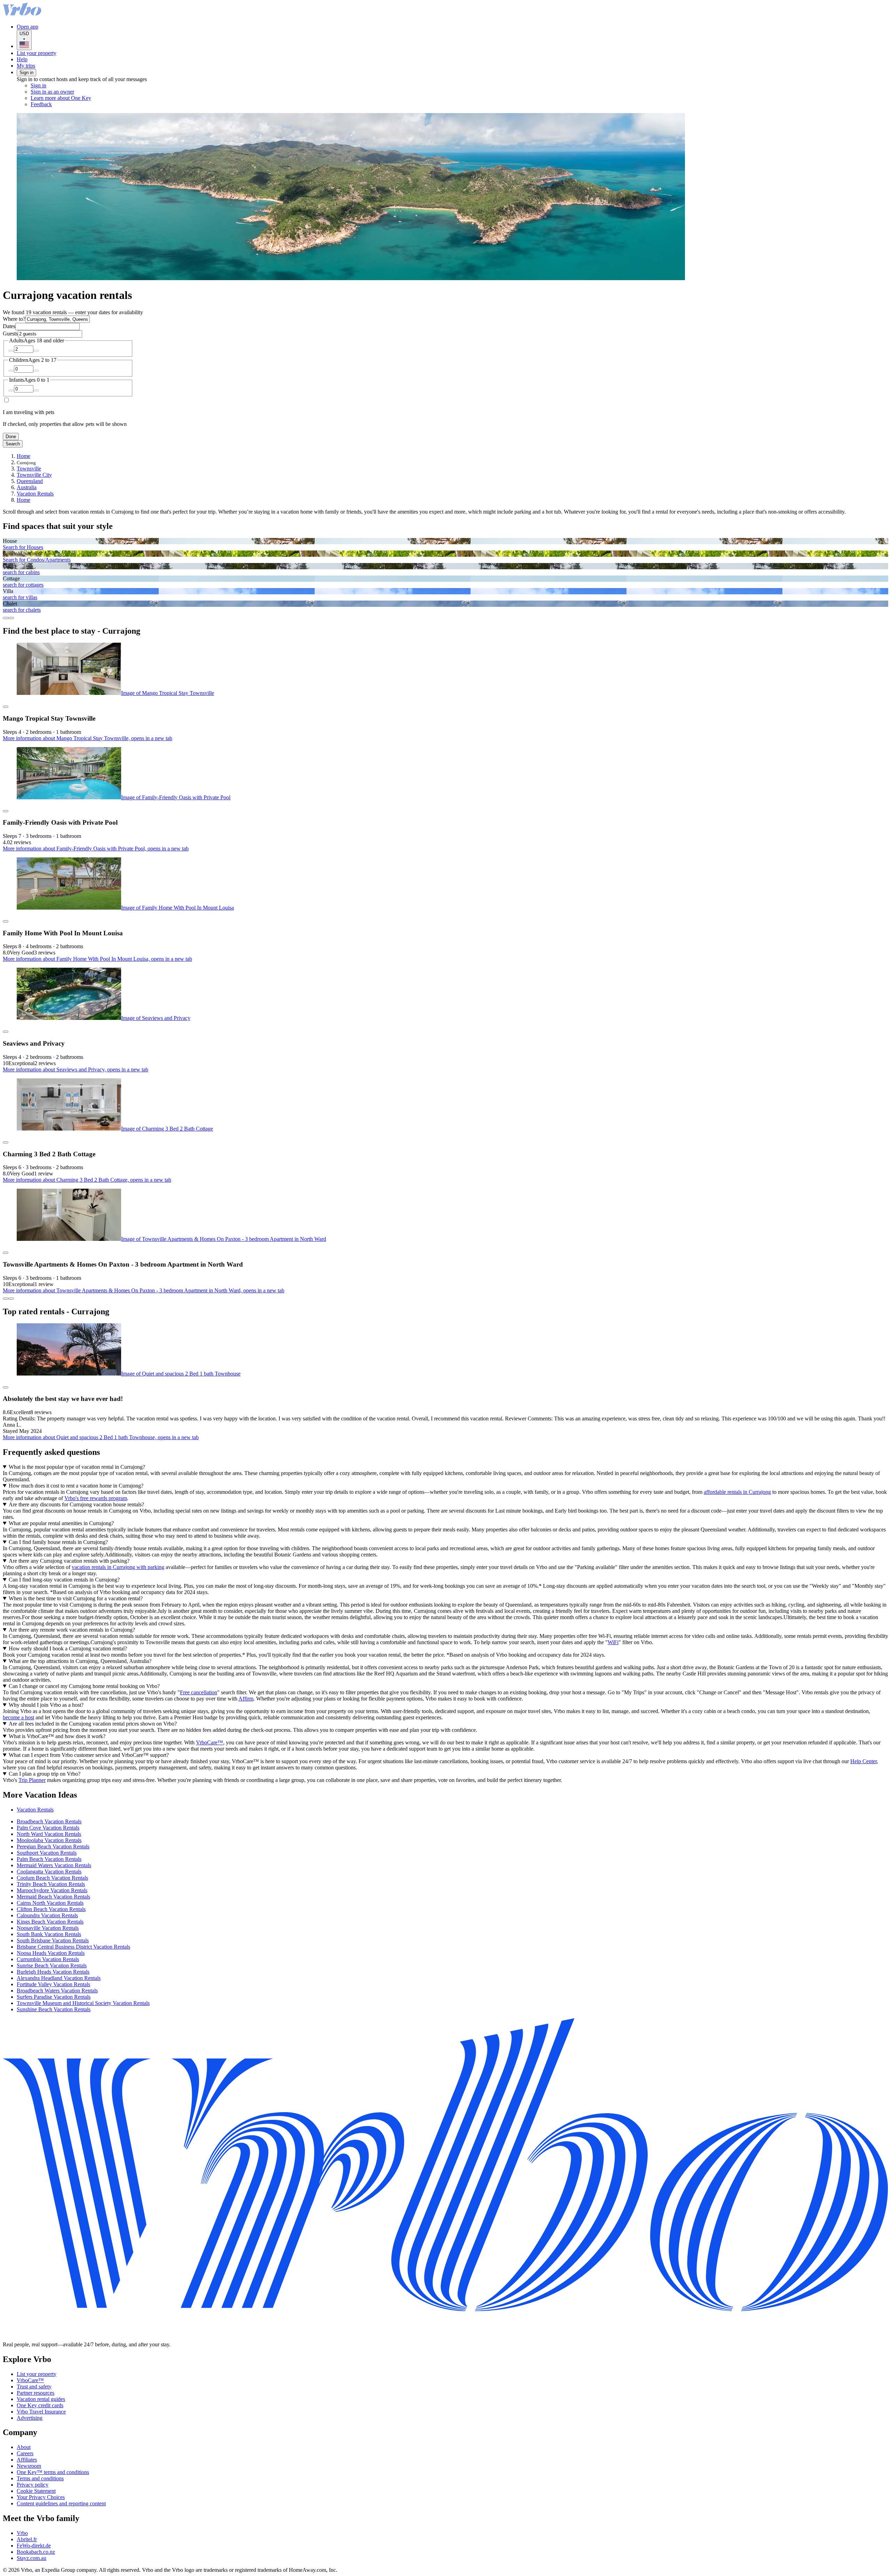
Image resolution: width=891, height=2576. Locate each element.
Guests (10, 334)
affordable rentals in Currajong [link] (737, 1492)
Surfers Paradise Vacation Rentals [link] (54, 1997)
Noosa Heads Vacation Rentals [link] (51, 1953)
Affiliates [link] (27, 2460)
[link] (89, 104)
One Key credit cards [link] (40, 2405)
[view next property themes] (11, 618)
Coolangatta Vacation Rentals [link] (49, 1872)
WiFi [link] (613, 1642)
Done (11, 437)
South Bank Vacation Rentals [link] (49, 1934)
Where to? (14, 319)
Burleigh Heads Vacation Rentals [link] (53, 1972)
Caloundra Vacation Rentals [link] (47, 1915)
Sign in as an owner (52, 92)
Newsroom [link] (29, 2466)
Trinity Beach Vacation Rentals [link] (51, 1884)
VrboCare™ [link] (210, 1742)
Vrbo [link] (22, 2533)
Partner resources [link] (36, 2393)
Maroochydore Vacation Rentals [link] (52, 1890)
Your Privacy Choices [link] (41, 2497)
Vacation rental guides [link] (41, 2399)
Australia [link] (27, 487)
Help (22, 59)
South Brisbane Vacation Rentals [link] (53, 1940)
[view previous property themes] (6, 618)
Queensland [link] (30, 481)
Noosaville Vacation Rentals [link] (48, 1928)
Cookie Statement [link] (36, 2491)
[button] (445, 1795)
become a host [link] (18, 1717)
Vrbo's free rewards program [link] (96, 1498)
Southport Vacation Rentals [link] (47, 1853)
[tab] (35, 1810)
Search (13, 444)
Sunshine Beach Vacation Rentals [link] (54, 2009)
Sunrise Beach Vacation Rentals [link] (52, 1965)
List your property (37, 53)
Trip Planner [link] (32, 1780)
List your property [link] (37, 2374)
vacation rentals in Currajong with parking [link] (118, 1567)
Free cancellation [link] (199, 1692)
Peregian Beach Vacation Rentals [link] (53, 1846)
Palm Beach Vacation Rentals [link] (49, 1859)
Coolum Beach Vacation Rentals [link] (52, 1878)
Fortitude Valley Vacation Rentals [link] (53, 1984)
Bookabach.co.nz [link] (36, 2552)
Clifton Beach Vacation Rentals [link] (51, 1909)
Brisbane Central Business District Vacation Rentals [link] (73, 1947)
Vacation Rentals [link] (35, 494)
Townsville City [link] (34, 475)
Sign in (26, 73)
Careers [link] (25, 2453)
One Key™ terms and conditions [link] (53, 2472)
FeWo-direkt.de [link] (34, 2546)
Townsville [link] (29, 469)
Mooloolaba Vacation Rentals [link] (49, 1840)
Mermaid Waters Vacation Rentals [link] (54, 1865)
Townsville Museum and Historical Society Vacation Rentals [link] (83, 2003)
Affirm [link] (246, 1699)
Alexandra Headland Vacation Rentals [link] (59, 1978)
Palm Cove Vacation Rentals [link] (48, 1828)
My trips (26, 66)
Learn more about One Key (61, 98)
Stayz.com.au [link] (31, 2558)
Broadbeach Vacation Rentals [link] (49, 1821)
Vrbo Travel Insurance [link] (41, 2412)
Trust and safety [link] (34, 2387)
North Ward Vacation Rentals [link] (49, 1834)
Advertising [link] (30, 2418)
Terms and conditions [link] (40, 2478)
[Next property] (11, 1299)
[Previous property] (6, 1299)
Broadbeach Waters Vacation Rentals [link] (57, 1991)
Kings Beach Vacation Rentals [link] (50, 1922)
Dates (9, 326)
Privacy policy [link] (33, 2485)
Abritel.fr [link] (27, 2539)
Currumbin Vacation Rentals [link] (48, 1959)
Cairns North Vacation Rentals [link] (50, 1903)
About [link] (24, 2447)
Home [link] (23, 456)
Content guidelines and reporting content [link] (61, 2503)
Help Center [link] (864, 1761)
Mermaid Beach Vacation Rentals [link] (53, 1897)
